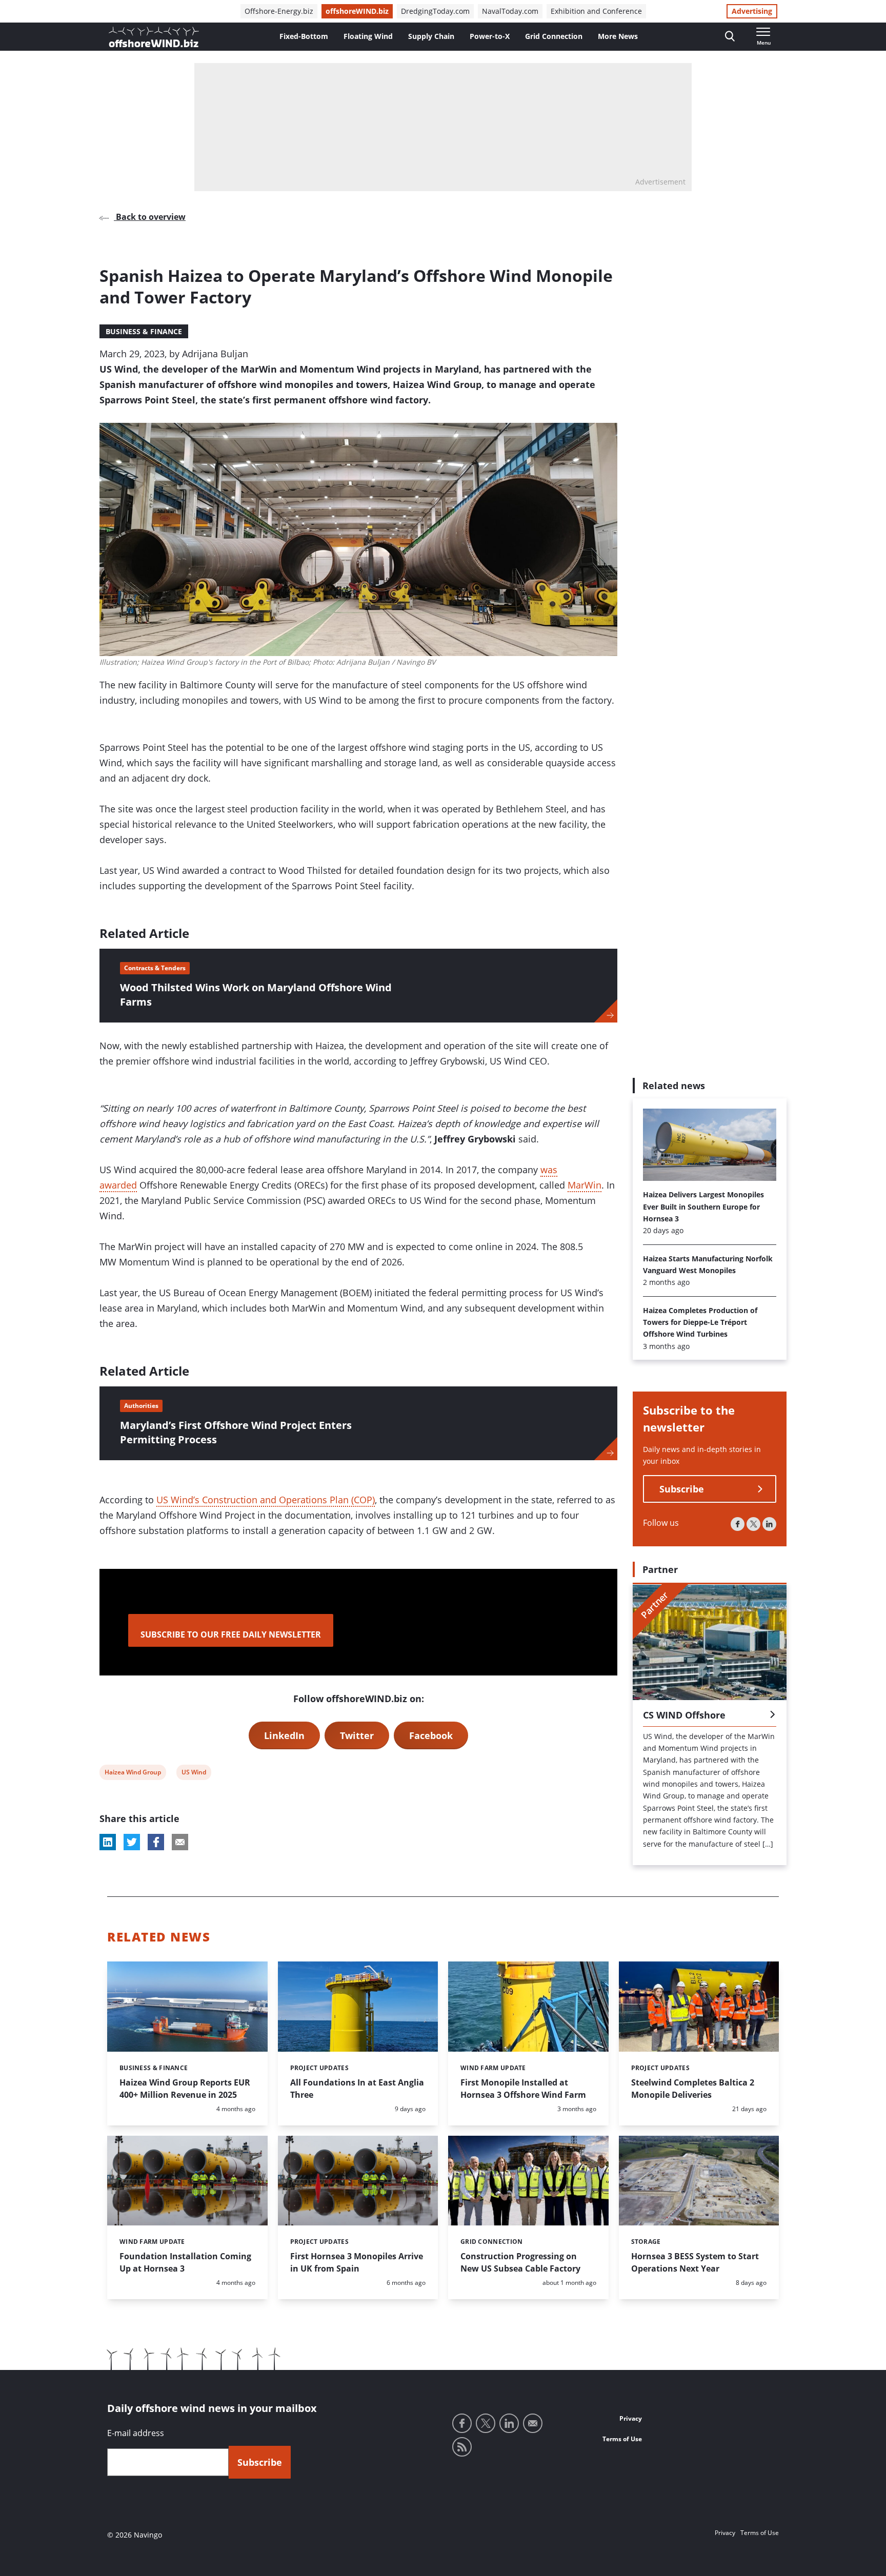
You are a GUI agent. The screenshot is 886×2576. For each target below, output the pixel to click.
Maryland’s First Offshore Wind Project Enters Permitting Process (236, 1432)
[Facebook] (738, 1525)
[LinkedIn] (769, 1525)
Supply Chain (431, 36)
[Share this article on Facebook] (156, 1842)
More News (618, 36)
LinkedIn (284, 1735)
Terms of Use (622, 2439)
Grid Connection (554, 36)
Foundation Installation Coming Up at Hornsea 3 (185, 2262)
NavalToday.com (510, 11)
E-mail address (136, 2433)
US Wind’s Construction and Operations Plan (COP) (266, 1500)
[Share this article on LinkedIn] (108, 1842)
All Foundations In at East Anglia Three (357, 2089)
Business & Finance (144, 331)
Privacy (631, 2418)
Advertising (752, 11)
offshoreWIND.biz (357, 11)
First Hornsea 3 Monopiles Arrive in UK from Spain (357, 2262)
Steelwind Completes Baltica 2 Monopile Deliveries (693, 2089)
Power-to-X (490, 36)
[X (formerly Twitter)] (753, 1525)
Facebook (431, 1735)
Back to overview (150, 217)
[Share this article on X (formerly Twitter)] (132, 1842)
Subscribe (682, 1489)
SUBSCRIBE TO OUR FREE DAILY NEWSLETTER (231, 1634)
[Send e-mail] (533, 2423)
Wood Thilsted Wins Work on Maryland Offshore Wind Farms (256, 995)
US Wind (194, 1774)
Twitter (357, 1735)
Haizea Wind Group (133, 1774)
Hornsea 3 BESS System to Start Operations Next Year (695, 2262)
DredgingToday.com (435, 11)
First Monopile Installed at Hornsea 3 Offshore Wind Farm (523, 2089)
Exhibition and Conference (596, 11)
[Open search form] (730, 37)
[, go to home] (154, 37)
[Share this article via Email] (180, 1842)
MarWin (585, 1185)
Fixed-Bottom (304, 36)
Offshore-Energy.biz (279, 11)
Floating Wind (368, 36)
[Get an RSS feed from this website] (462, 2447)
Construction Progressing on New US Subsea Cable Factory (520, 2262)
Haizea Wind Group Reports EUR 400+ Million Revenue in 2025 (185, 2089)
